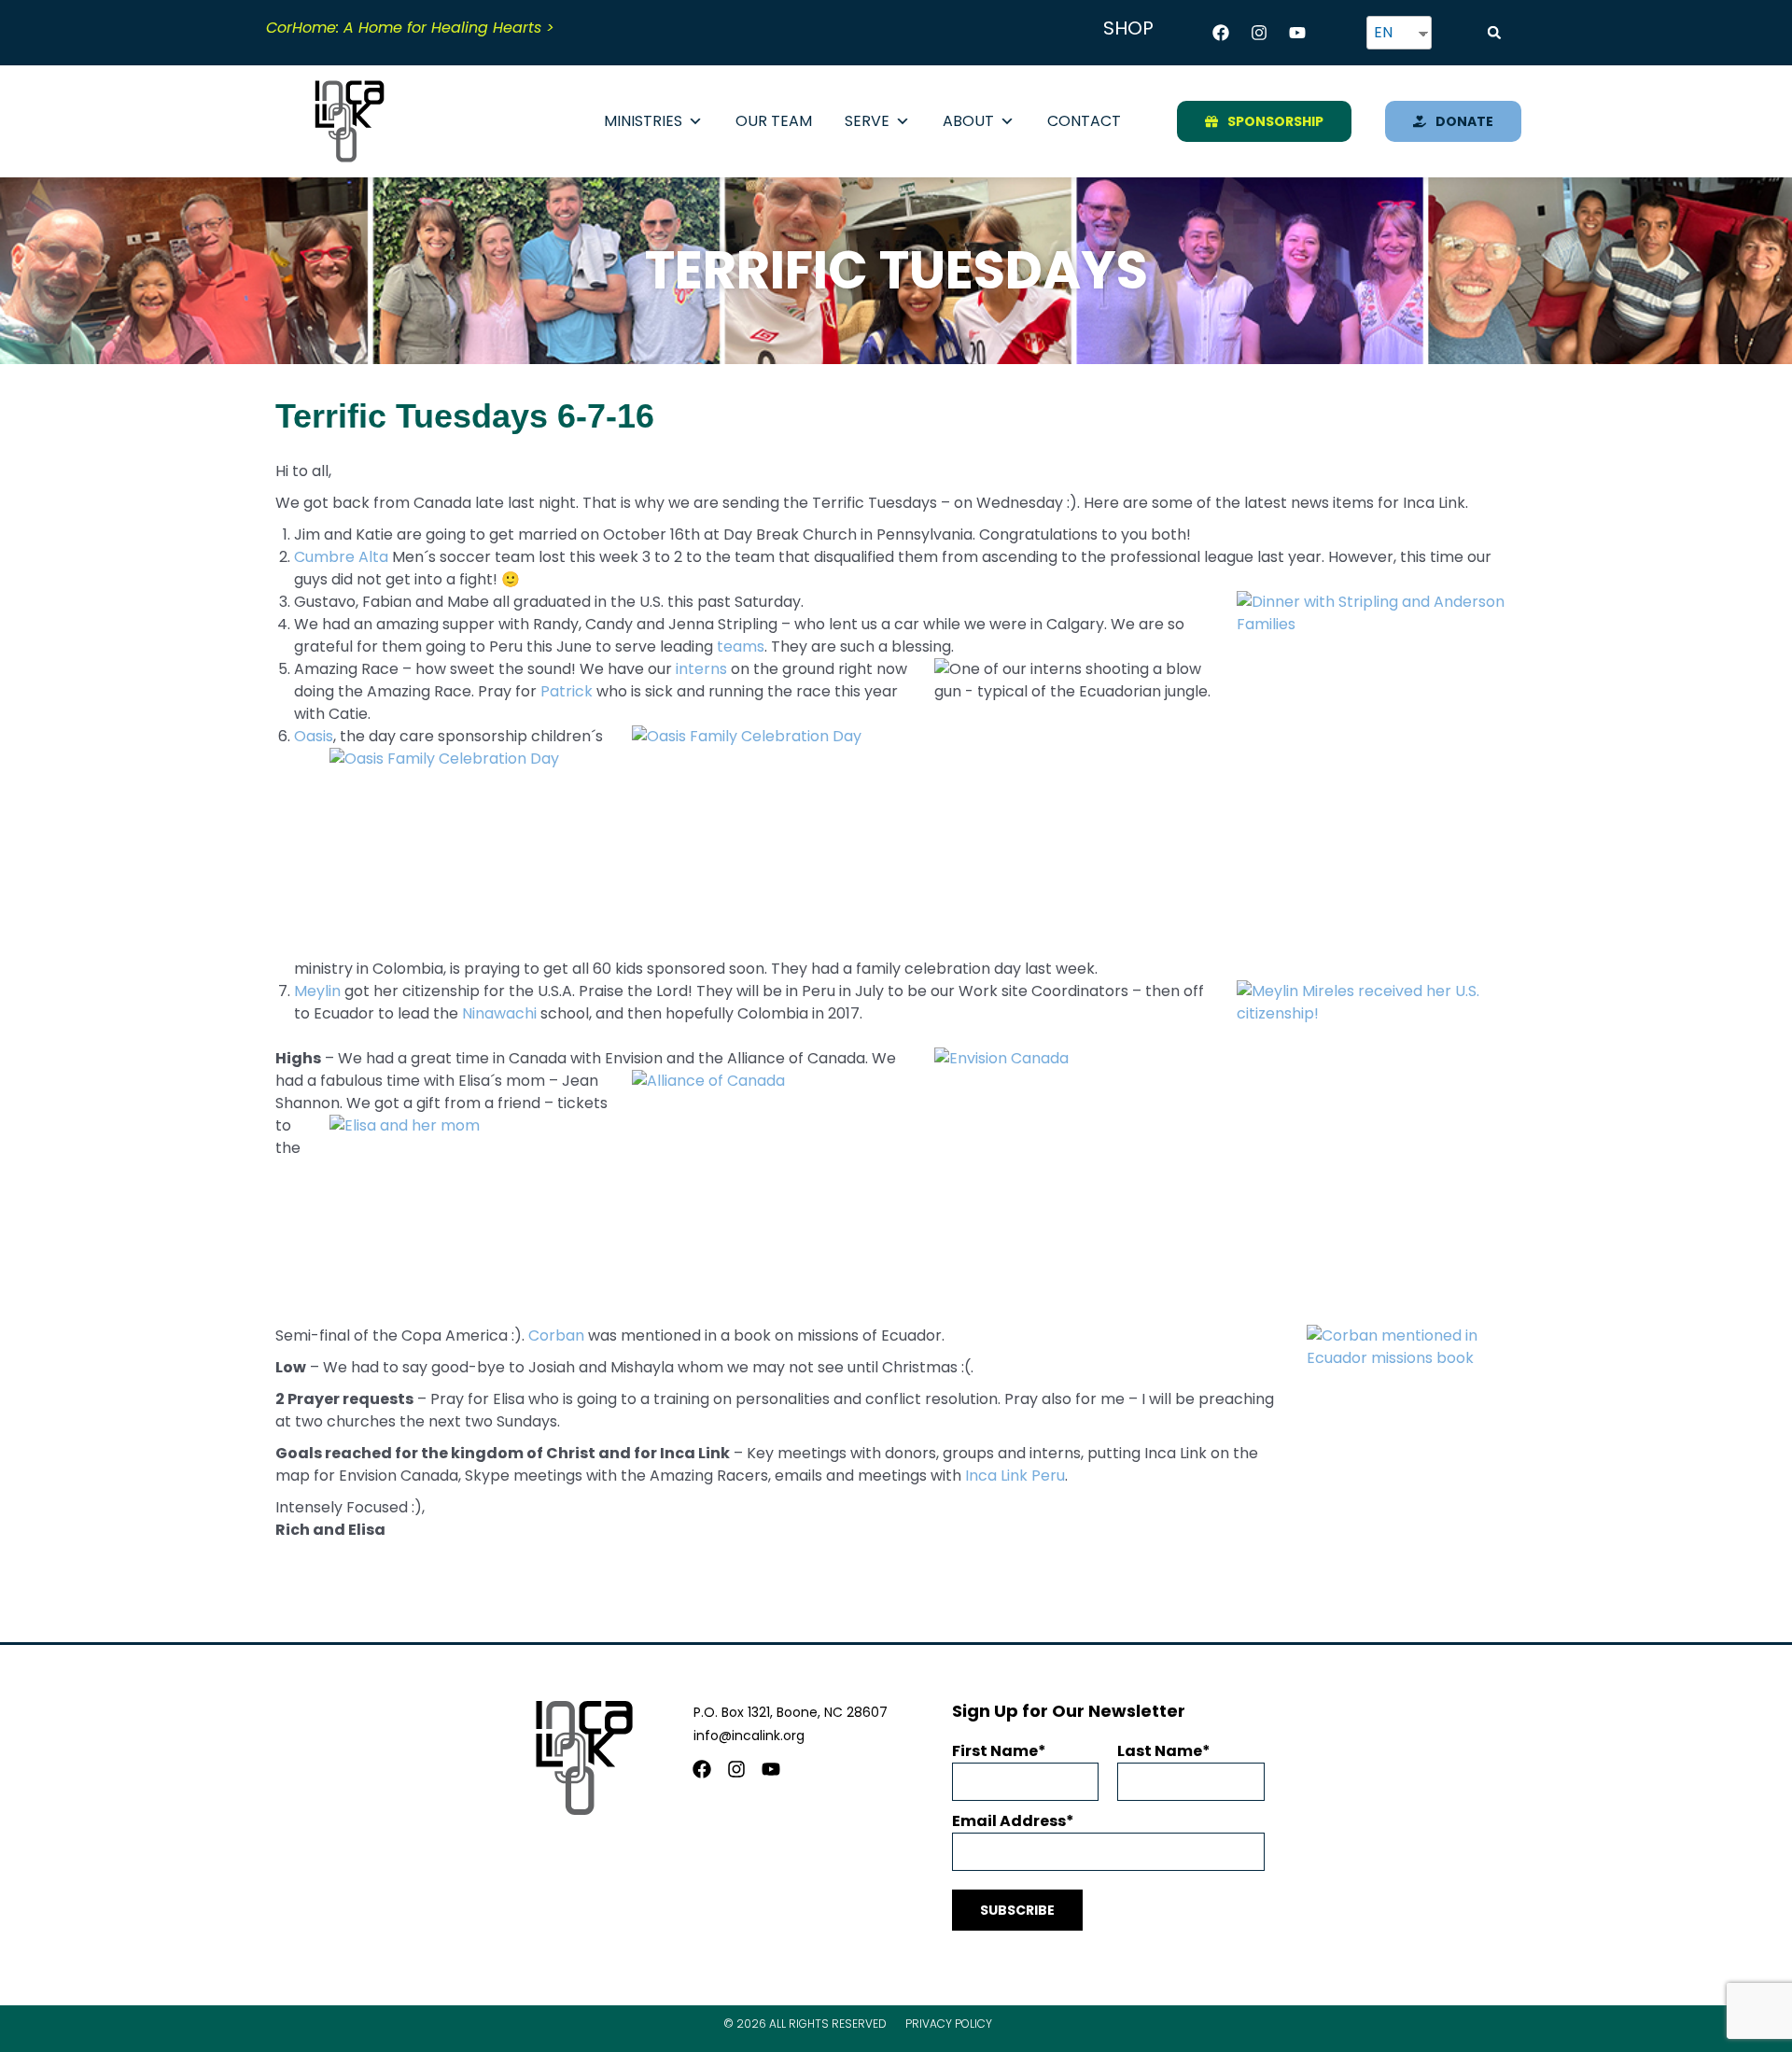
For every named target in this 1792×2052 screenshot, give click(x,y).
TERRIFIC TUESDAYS (896, 270)
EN (1383, 32)
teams (741, 647)
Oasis (314, 736)
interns (701, 669)
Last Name (1160, 1751)
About (968, 121)
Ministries (643, 121)
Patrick (567, 691)
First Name (995, 1751)
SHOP (1128, 28)
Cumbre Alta (341, 557)
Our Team (774, 121)
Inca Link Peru (1015, 1476)
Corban (556, 1335)
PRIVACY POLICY (949, 2024)
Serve (867, 121)
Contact (1084, 121)
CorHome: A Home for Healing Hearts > (410, 28)
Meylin (317, 991)
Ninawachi (499, 1013)
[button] (1494, 33)
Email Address (1009, 1821)
